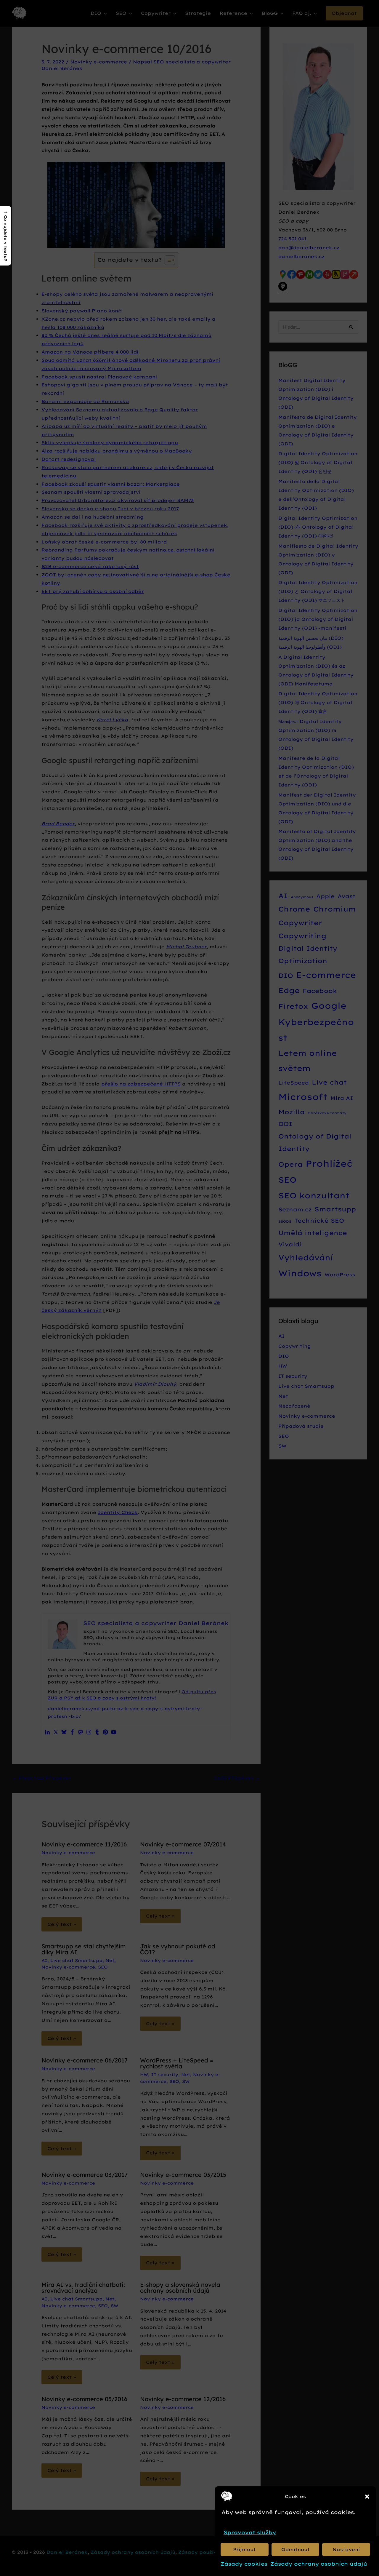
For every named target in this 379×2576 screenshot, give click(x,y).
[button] (367, 2497)
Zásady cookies (244, 2564)
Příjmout (244, 2549)
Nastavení (346, 2549)
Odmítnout (296, 2549)
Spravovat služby (250, 2532)
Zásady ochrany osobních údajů (319, 2564)
